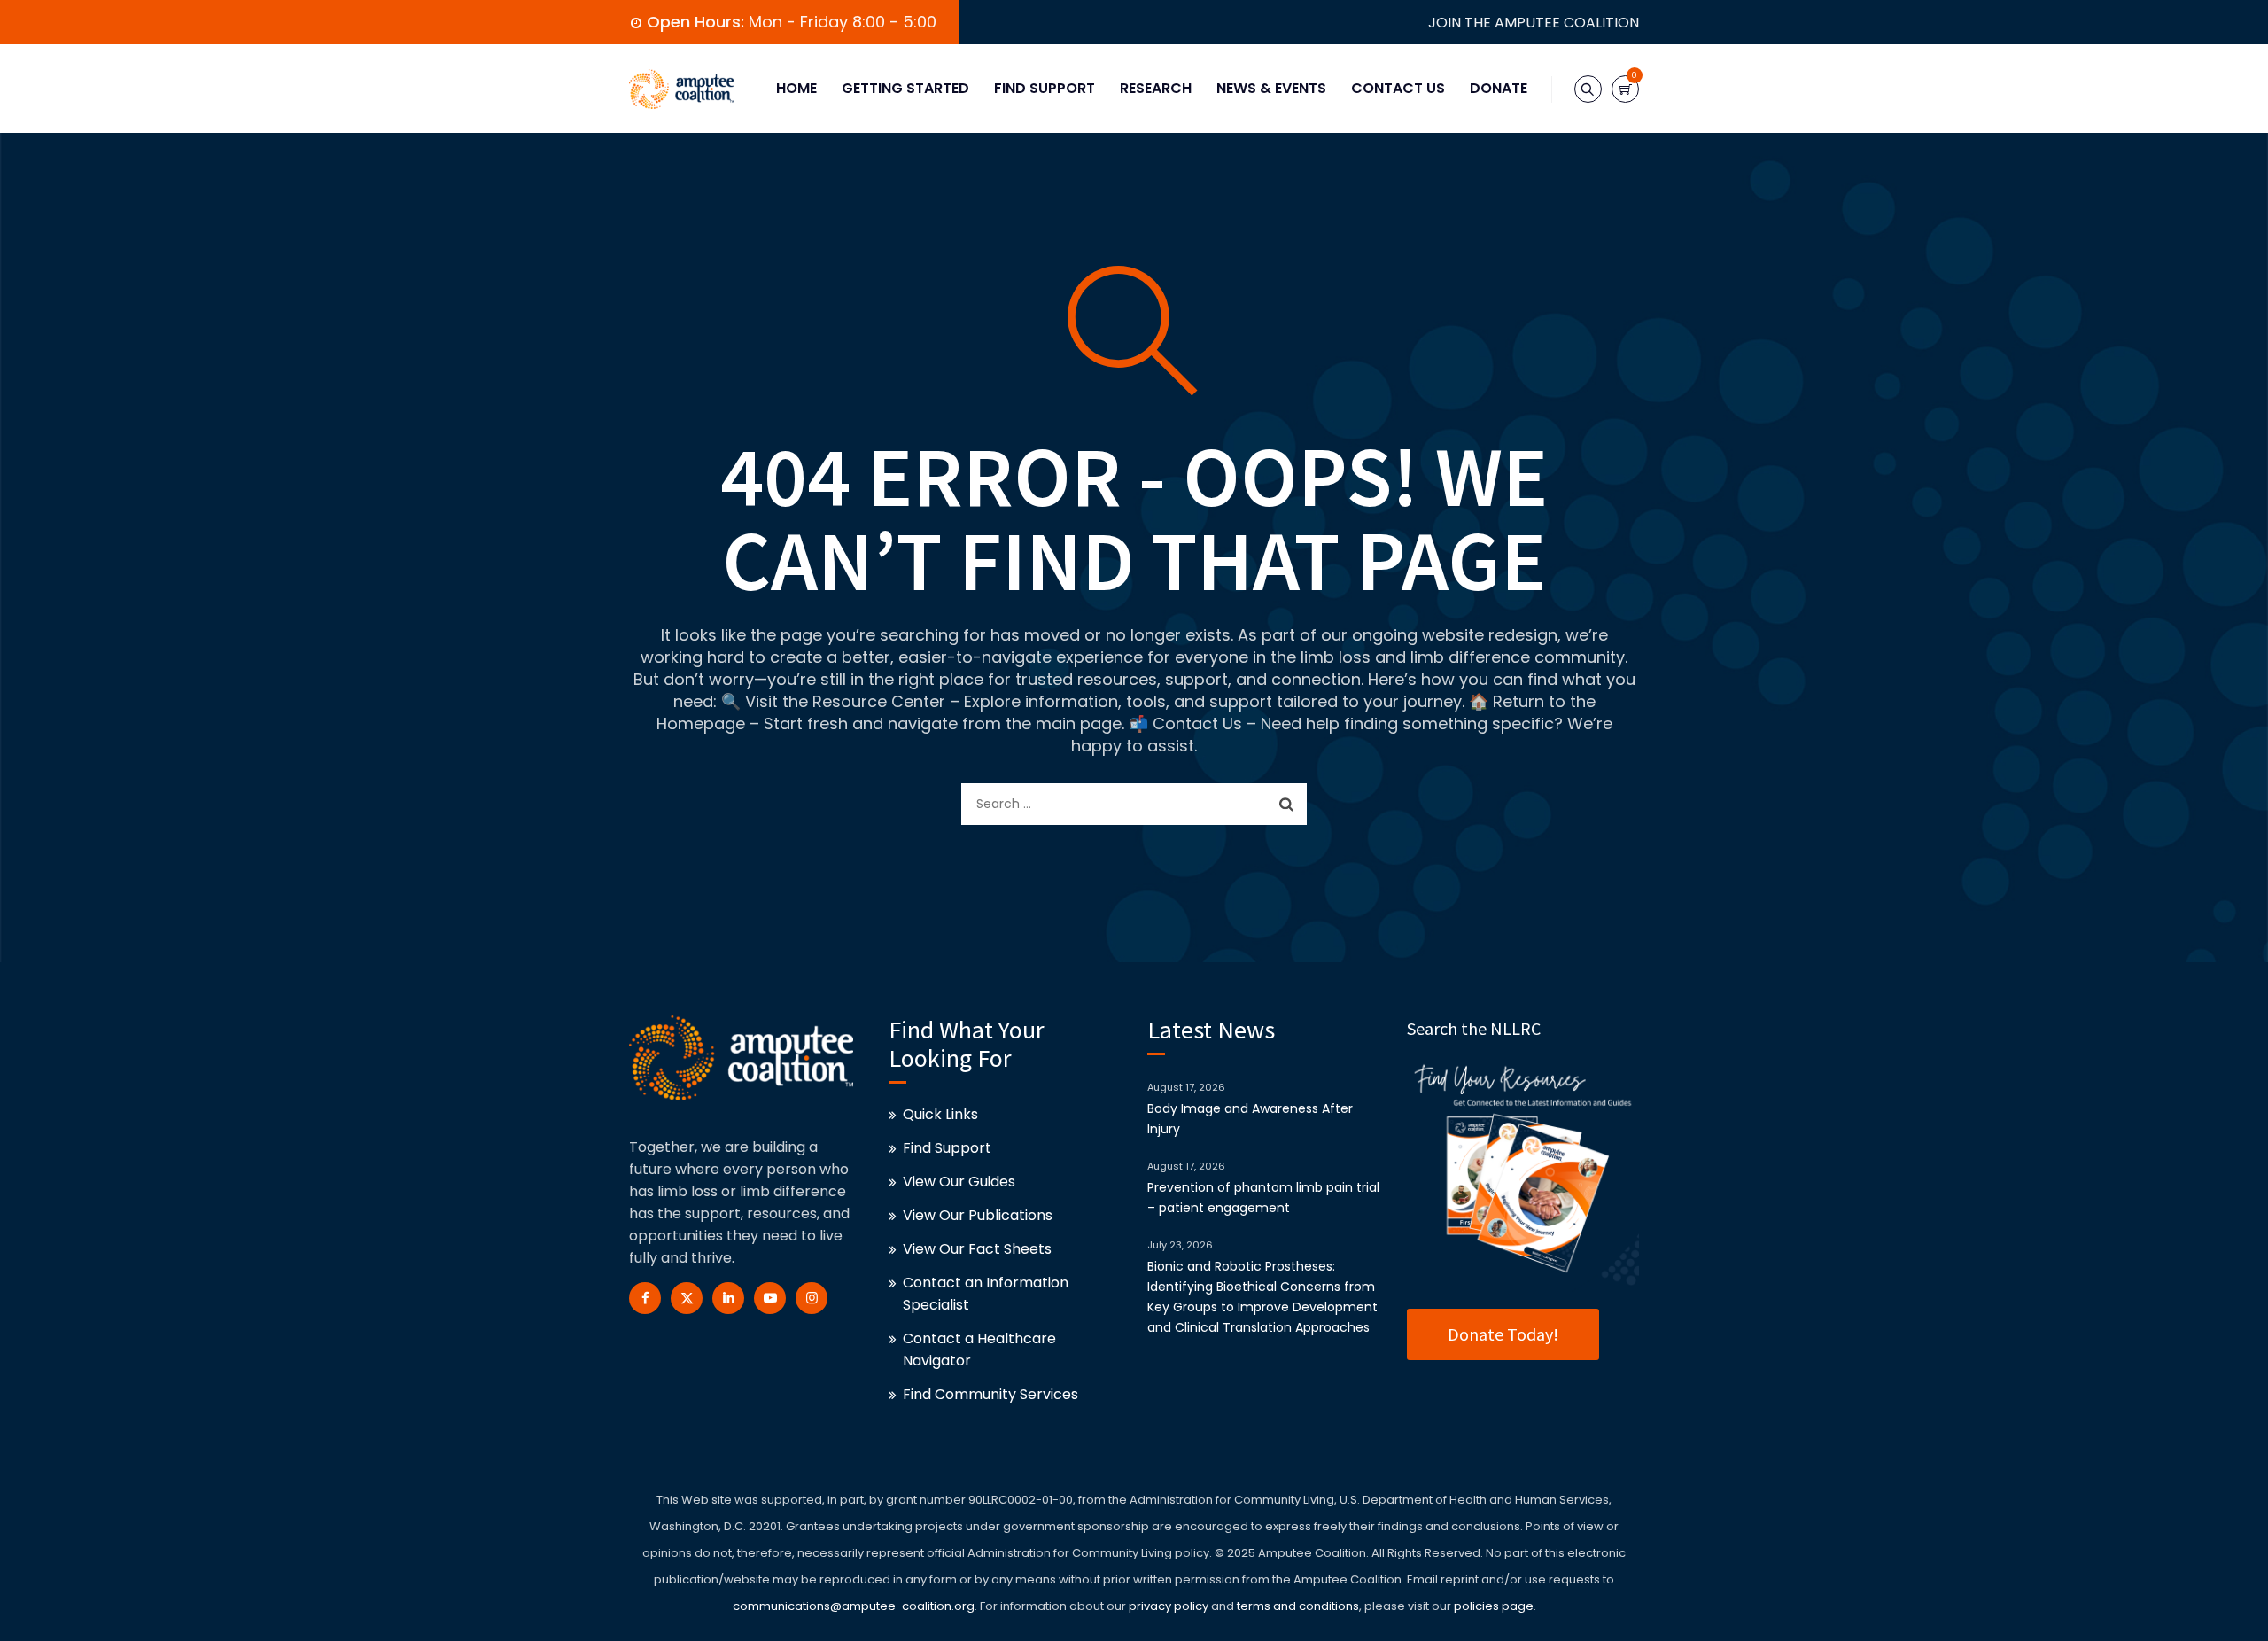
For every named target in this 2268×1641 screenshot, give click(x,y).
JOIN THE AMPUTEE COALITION (1534, 23)
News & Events (1271, 88)
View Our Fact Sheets (977, 1249)
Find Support (1045, 88)
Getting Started (905, 88)
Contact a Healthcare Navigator (979, 1349)
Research (1156, 88)
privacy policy (1169, 1606)
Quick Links (940, 1114)
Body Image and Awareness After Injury (1250, 1119)
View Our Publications (978, 1215)
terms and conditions (1297, 1606)
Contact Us (1398, 88)
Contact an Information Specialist (986, 1294)
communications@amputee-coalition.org (854, 1606)
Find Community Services (990, 1394)
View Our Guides (959, 1182)
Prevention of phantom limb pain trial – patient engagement (1263, 1198)
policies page (1494, 1606)
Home (796, 88)
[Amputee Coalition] (681, 89)
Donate (1499, 88)
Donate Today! (1503, 1334)
